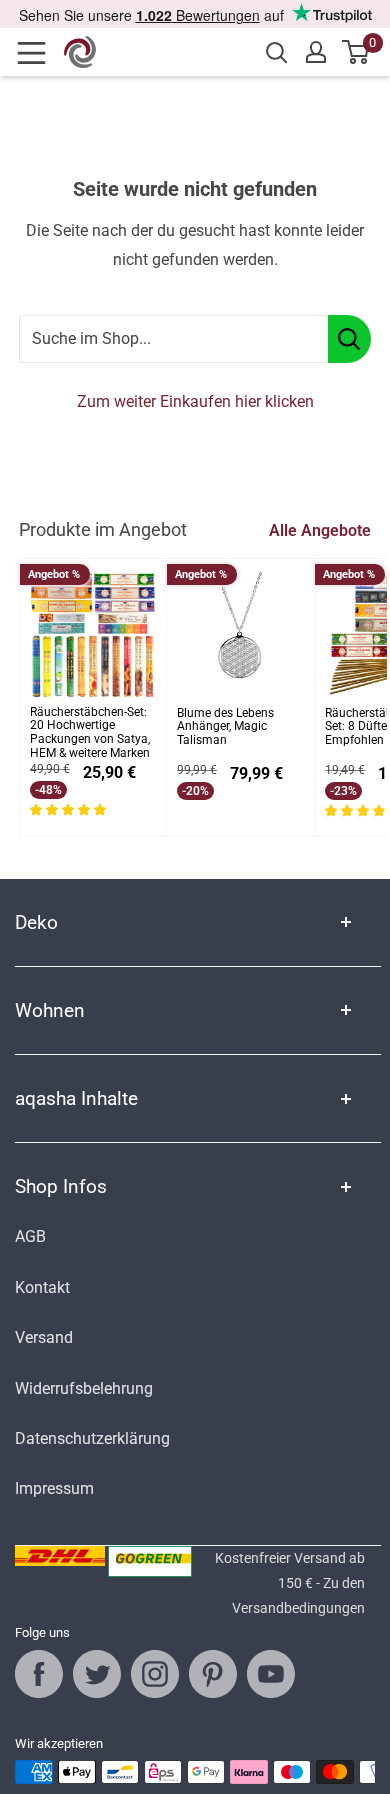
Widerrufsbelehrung (84, 1388)
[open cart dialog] (356, 52)
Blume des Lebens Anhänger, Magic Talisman (225, 727)
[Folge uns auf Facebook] (39, 1674)
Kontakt (42, 1287)
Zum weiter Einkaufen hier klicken (195, 401)
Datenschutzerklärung (92, 1438)
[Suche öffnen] (277, 53)
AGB (30, 1236)
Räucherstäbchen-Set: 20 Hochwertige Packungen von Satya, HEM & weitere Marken (90, 733)
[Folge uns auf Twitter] (97, 1674)
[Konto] (316, 52)
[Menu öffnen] (38, 53)
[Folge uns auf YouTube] (271, 1674)
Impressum (54, 1488)
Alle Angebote (320, 530)
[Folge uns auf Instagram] (155, 1674)
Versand (44, 1337)
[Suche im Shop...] (349, 339)
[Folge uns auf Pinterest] (213, 1674)
